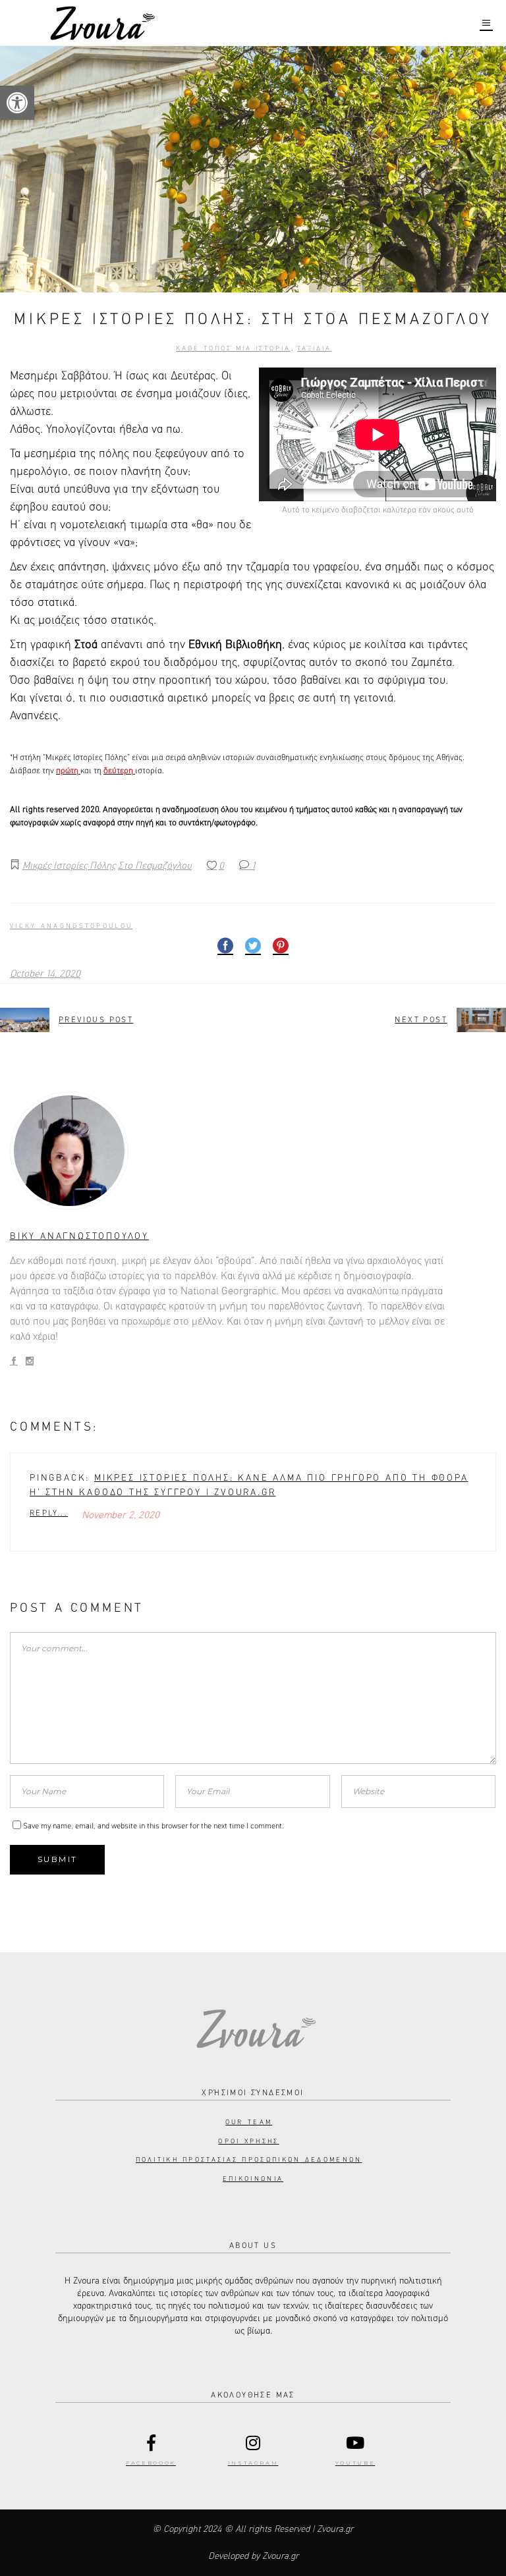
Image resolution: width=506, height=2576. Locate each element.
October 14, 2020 (45, 974)
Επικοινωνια (253, 2179)
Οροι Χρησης (248, 2141)
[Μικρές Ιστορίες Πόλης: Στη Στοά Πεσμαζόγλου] (253, 1151)
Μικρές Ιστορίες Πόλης (69, 866)
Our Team (249, 2122)
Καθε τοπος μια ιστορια (233, 348)
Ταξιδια (314, 348)
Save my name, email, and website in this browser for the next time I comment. (154, 1826)
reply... (49, 1514)
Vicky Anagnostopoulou (71, 926)
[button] (17, 103)
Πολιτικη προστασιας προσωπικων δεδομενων (249, 2160)
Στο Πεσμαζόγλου (155, 866)
